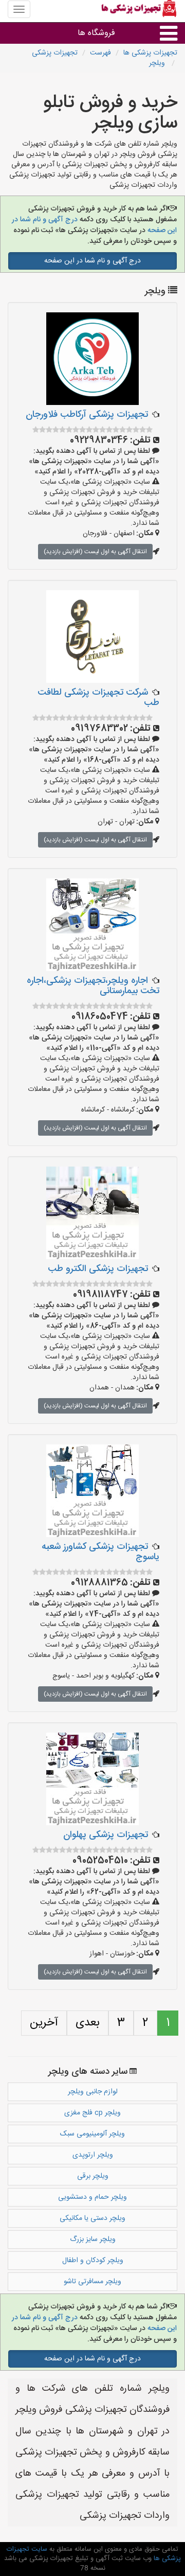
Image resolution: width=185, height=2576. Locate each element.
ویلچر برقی (93, 2176)
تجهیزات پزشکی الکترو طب (98, 1269)
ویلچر (158, 63)
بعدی (88, 2023)
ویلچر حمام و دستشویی (92, 2197)
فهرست (100, 53)
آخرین (44, 2023)
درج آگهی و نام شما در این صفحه (92, 261)
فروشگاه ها (96, 33)
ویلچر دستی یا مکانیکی (92, 2218)
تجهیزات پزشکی (55, 53)
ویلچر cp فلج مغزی (92, 2113)
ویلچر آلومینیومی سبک (92, 2134)
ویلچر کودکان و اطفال (93, 2261)
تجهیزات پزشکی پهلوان (106, 1835)
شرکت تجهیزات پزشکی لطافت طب (98, 698)
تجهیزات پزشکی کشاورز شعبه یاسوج (100, 1552)
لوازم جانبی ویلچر (93, 2092)
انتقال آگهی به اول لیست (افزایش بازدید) (95, 552)
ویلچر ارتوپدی (93, 2155)
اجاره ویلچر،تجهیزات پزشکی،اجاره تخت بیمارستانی (93, 986)
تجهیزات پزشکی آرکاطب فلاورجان (87, 415)
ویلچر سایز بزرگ (93, 2239)
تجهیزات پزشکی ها (150, 53)
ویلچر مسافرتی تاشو (92, 2282)
